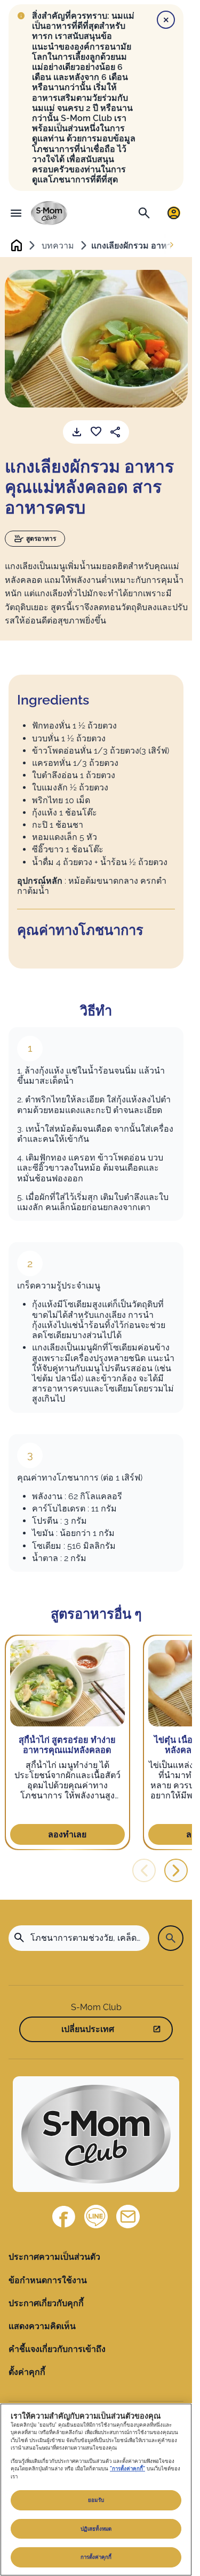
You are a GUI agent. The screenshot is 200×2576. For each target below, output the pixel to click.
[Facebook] (64, 2217)
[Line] (96, 2217)
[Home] (49, 213)
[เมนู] (16, 213)
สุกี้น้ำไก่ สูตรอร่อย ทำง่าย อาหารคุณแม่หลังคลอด (67, 1745)
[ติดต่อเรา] (128, 2217)
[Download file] (77, 432)
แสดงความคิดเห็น (42, 2326)
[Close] (166, 20)
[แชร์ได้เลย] (115, 432)
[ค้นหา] (144, 213)
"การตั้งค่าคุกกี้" (127, 2469)
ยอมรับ (96, 2500)
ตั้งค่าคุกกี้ (27, 2372)
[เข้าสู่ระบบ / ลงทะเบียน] (174, 213)
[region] (96, 2490)
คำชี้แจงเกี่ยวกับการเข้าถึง (57, 2349)
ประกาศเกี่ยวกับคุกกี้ (46, 2303)
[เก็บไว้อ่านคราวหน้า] (96, 432)
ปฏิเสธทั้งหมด (96, 2529)
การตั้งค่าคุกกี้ (96, 2557)
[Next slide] (172, 245)
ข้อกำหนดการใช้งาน (48, 2280)
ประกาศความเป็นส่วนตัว (54, 2257)
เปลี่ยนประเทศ (88, 2029)
